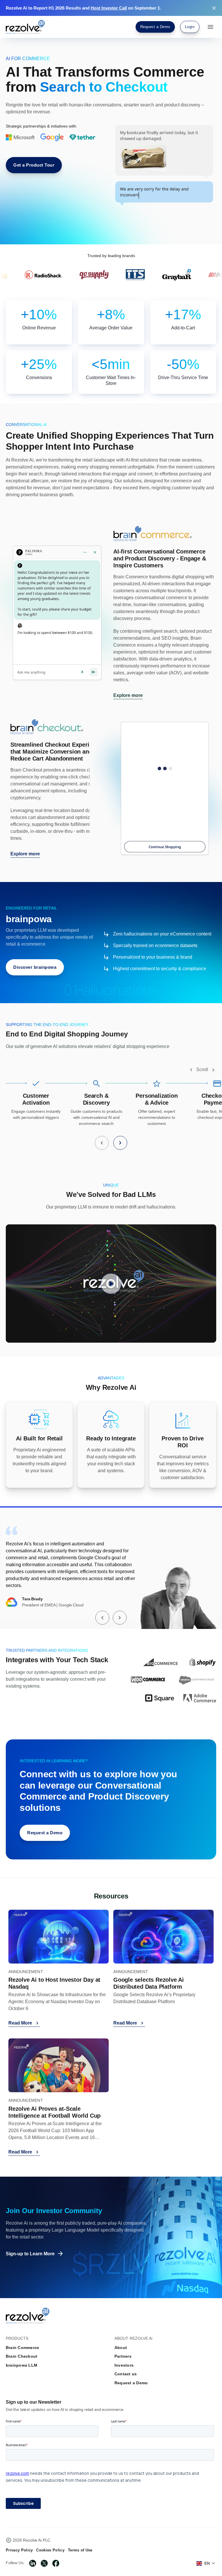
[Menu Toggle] (210, 27)
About (121, 2348)
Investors (124, 2365)
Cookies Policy (50, 2550)
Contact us (126, 2374)
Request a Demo (131, 2383)
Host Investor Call (109, 8)
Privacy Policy (19, 2550)
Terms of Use (80, 2550)
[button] (191, 1070)
